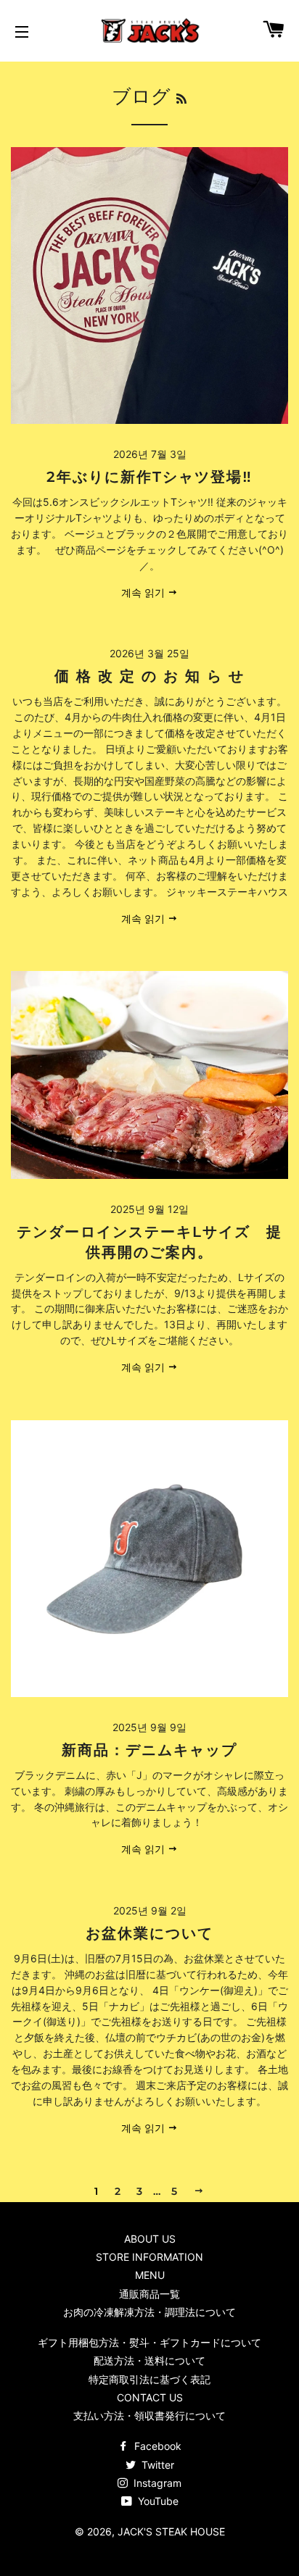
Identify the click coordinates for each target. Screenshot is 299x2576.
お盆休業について (149, 1933)
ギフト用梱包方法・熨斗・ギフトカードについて (149, 2342)
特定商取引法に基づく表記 (149, 2379)
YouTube (157, 2501)
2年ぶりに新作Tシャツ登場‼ (149, 477)
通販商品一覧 (149, 2294)
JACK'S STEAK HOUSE (171, 2531)
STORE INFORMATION (149, 2257)
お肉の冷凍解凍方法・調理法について (149, 2312)
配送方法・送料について (149, 2360)
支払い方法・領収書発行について (149, 2415)
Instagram (156, 2483)
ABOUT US (150, 2239)
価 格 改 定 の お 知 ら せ (149, 676)
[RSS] (181, 99)
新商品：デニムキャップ (149, 1750)
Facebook (156, 2446)
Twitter (156, 2465)
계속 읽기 (144, 592)
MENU (150, 2275)
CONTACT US (150, 2397)
